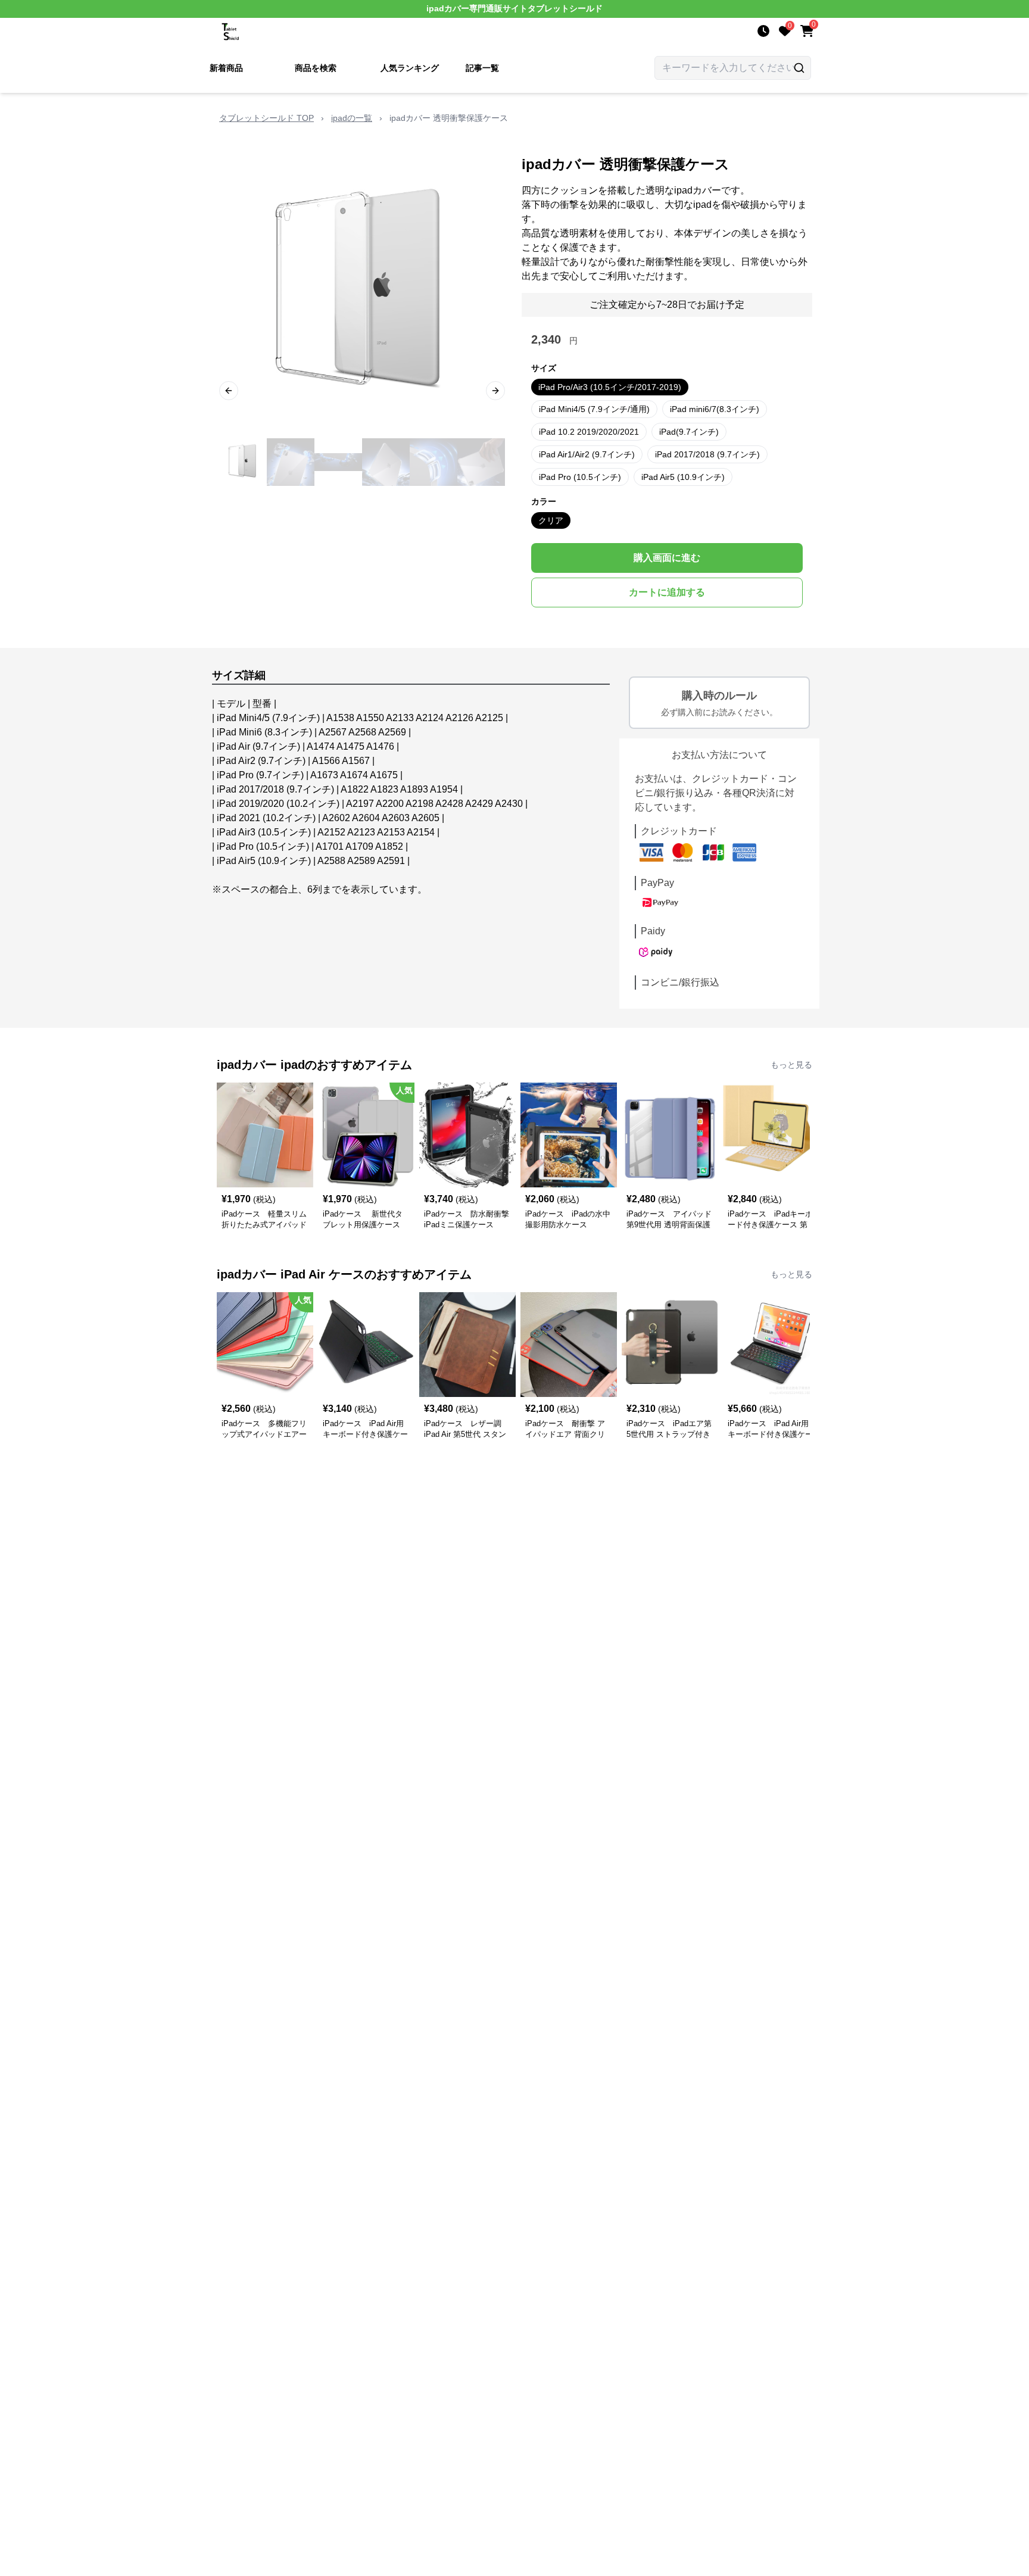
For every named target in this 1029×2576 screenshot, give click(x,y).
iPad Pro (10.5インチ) (580, 477)
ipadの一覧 (352, 118)
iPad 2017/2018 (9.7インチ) (707, 454)
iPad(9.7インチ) (689, 432)
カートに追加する (667, 592)
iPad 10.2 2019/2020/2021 (589, 432)
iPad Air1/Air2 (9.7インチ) (587, 454)
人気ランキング (410, 68)
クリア (551, 520)
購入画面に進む (667, 558)
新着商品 (226, 68)
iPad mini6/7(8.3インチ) (715, 409)
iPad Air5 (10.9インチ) (683, 477)
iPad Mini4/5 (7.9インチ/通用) (594, 409)
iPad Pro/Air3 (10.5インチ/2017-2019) (610, 387)
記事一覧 (482, 68)
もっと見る (791, 1065)
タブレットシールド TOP (266, 118)
